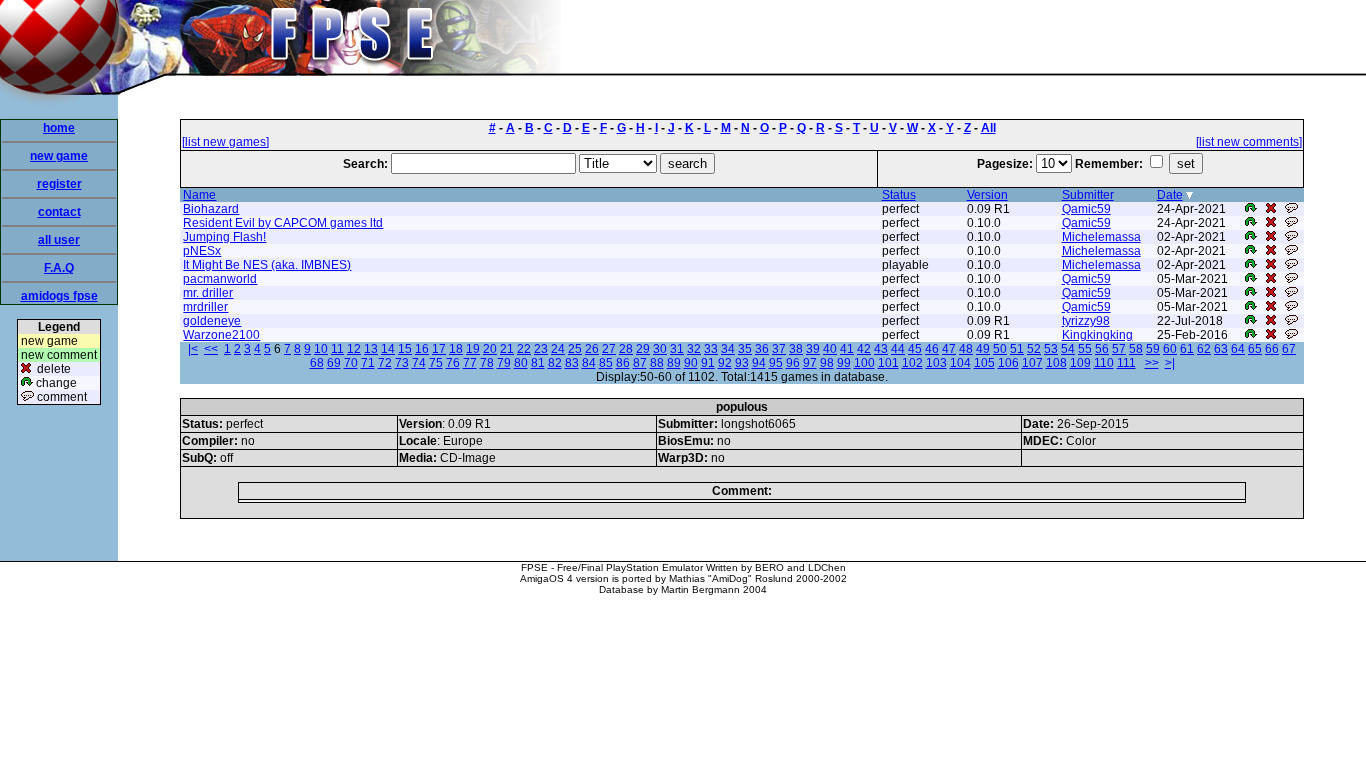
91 (708, 363)
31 (677, 349)
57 (1119, 349)
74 (419, 363)
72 (385, 363)
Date (1170, 195)
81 (538, 363)
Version (987, 195)
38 (796, 349)
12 (354, 349)
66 (1272, 349)
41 (847, 349)
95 (776, 363)
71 (368, 363)
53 (1051, 349)
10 (321, 349)
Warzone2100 (221, 335)
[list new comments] (1249, 142)
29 (643, 349)
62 (1204, 349)
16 (422, 349)
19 (473, 349)
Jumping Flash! (224, 237)
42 (864, 349)
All (988, 128)
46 (932, 349)
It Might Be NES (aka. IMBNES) (267, 265)
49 (983, 349)
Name (199, 195)
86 (623, 363)
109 (1080, 363)
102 (912, 363)
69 (334, 363)
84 (589, 363)
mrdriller (205, 307)
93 (742, 363)
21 (507, 349)
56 (1102, 349)
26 (592, 349)
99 (844, 363)
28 (626, 349)
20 (490, 349)
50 (1000, 349)
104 (960, 363)
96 (793, 363)
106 (1008, 363)
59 (1153, 349)
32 (694, 349)
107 (1032, 363)
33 (711, 349)
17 (439, 349)
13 (371, 349)
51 (1017, 349)
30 (660, 349)
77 (470, 363)
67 (1289, 349)
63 (1221, 349)
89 (674, 363)
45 (915, 349)
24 (558, 349)
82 (555, 363)
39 (813, 349)
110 (1104, 363)
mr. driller (208, 293)
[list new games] (225, 142)
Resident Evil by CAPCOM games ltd (283, 223)
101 (888, 363)
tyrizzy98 (1086, 321)
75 (436, 363)
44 (898, 349)
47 (949, 349)
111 (1126, 363)
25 (575, 349)
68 (317, 363)
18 (456, 349)
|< (193, 349)
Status (899, 195)
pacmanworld (220, 279)
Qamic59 (1086, 209)
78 (487, 363)
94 (759, 363)
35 (745, 349)
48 (966, 349)
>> (1152, 363)
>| (1170, 363)
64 (1238, 349)
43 (881, 349)
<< (211, 349)
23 (541, 349)
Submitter (1088, 195)
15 (405, 349)
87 (640, 363)
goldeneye (212, 321)
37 (779, 349)
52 (1034, 349)
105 (984, 363)
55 (1085, 349)
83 (572, 363)
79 (504, 363)
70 (351, 363)
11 (337, 349)
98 (827, 363)
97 (810, 363)
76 (453, 363)
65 (1255, 349)
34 (728, 349)
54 (1068, 349)
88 (657, 363)
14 (388, 349)
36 (762, 349)
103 (936, 363)
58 (1136, 349)
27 (609, 349)
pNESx (202, 251)
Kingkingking (1097, 335)
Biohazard (211, 209)
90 (691, 363)
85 (606, 363)
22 (524, 349)
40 (830, 349)
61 (1187, 349)
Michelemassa (1101, 237)
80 (521, 363)
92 (725, 363)
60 (1170, 349)
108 (1056, 363)
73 (402, 363)
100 (864, 363)
